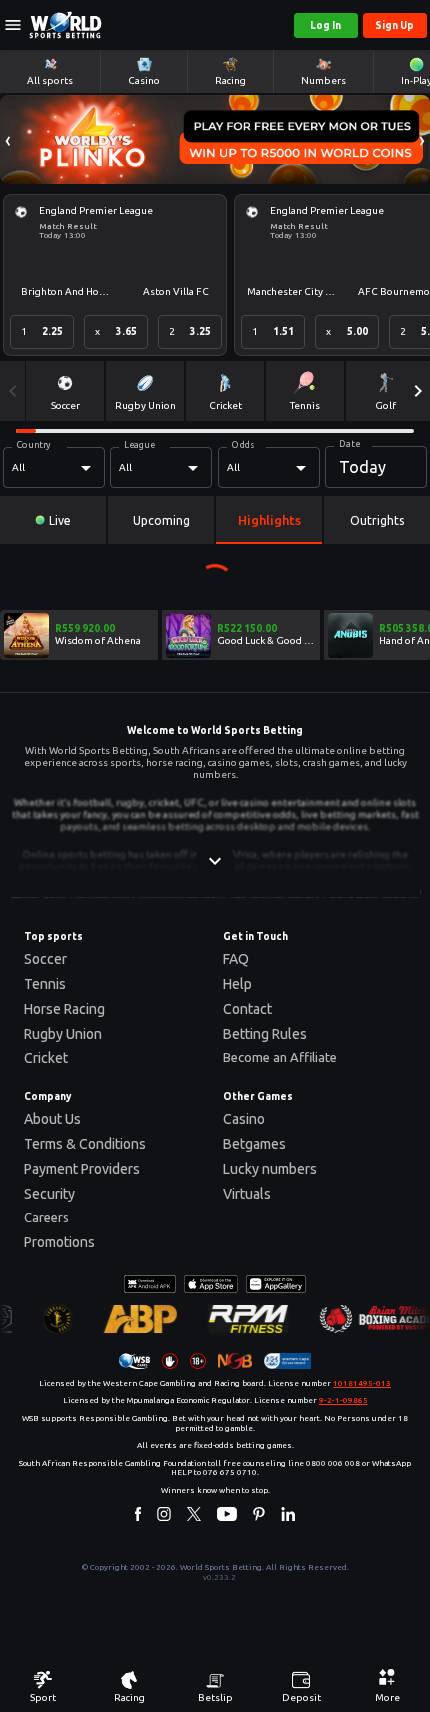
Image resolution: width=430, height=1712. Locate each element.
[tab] (53, 520)
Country (34, 445)
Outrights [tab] (377, 520)
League (139, 445)
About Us (52, 1119)
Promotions (59, 1242)
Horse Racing (64, 1009)
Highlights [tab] (269, 520)
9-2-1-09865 (343, 1400)
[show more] (215, 861)
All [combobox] (18, 467)
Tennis (45, 984)
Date (349, 444)
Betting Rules (265, 1034)
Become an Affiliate (280, 1057)
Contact (247, 1009)
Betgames (254, 1144)
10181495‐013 (362, 1383)
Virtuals (247, 1194)
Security (49, 1194)
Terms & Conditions (85, 1144)
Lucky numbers (270, 1169)
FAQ (236, 959)
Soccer (45, 959)
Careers (46, 1217)
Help (237, 984)
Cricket (46, 1058)
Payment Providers (82, 1169)
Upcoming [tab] (161, 520)
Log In (325, 25)
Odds (243, 445)
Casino (244, 1119)
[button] (8, 139)
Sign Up (394, 25)
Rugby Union (63, 1034)
